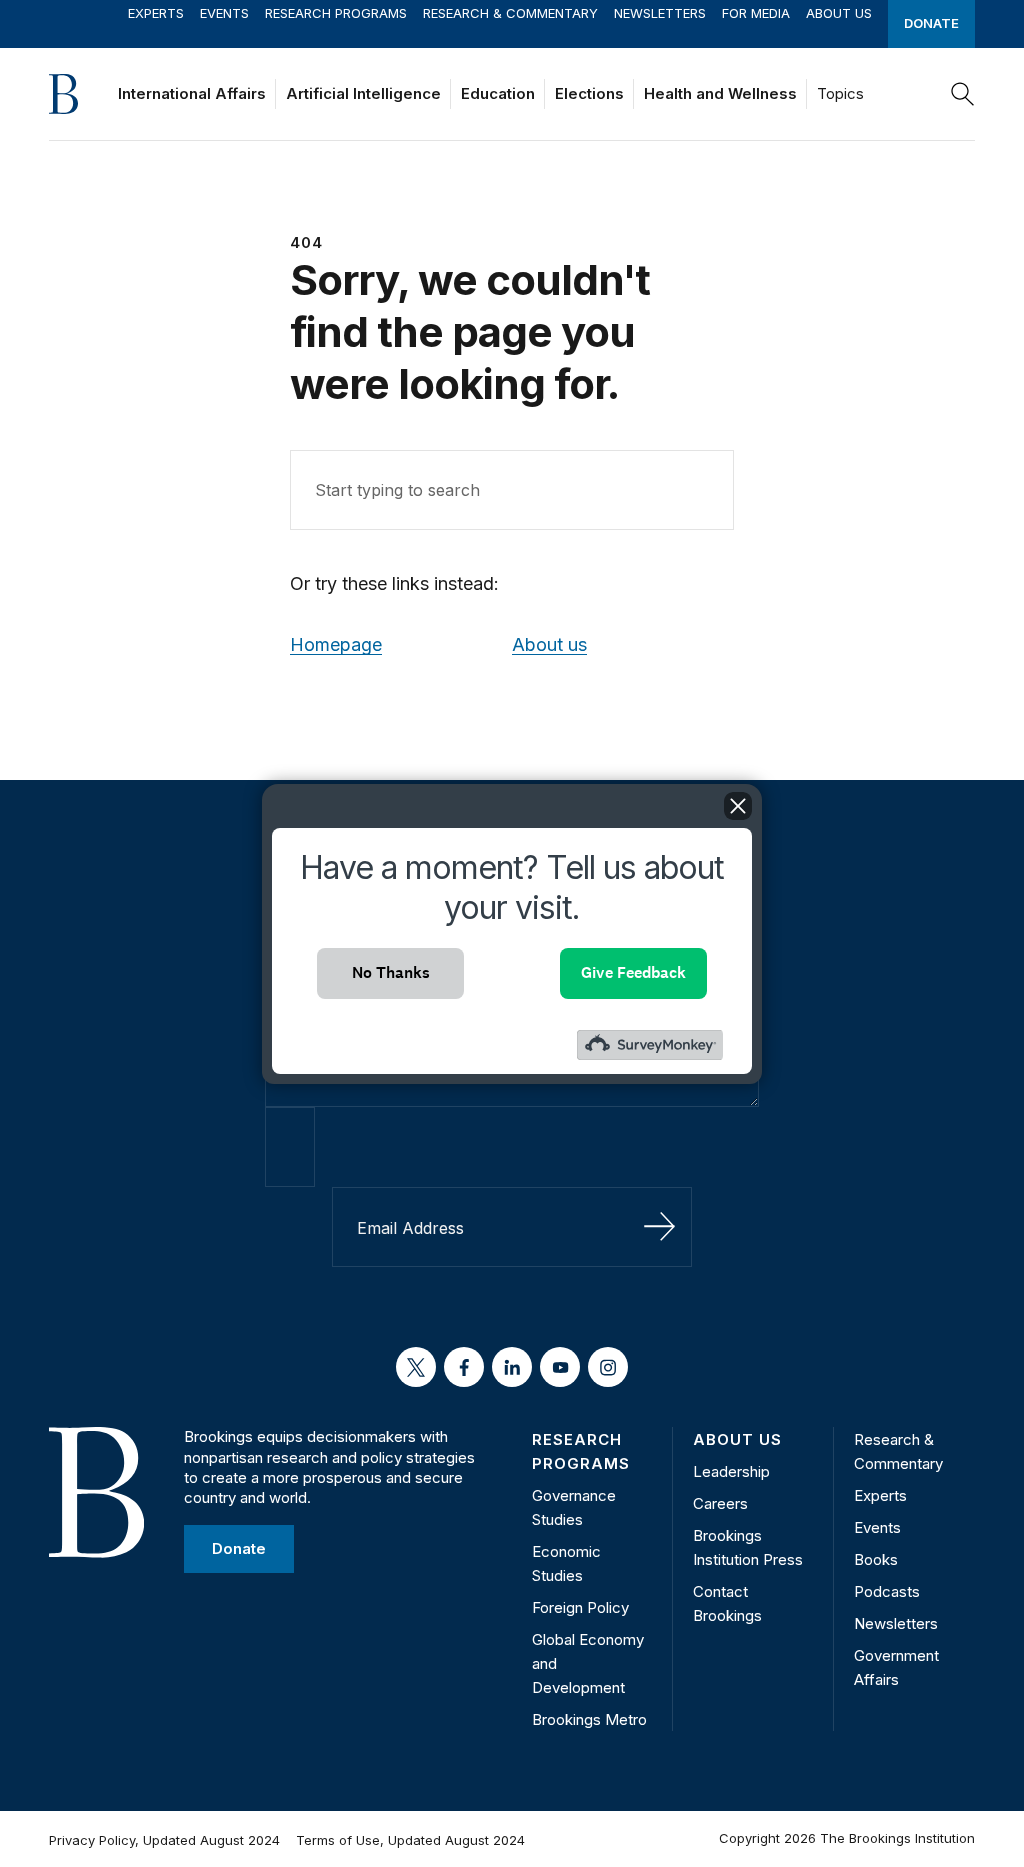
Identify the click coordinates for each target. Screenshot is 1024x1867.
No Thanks (391, 972)
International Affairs (192, 93)
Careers (720, 1503)
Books (876, 1559)
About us (549, 644)
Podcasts (887, 1591)
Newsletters (660, 13)
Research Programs (336, 13)
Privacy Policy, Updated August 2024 (164, 1840)
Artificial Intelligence (363, 93)
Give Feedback (633, 972)
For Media (756, 13)
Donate (931, 23)
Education (498, 93)
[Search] (963, 94)
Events (224, 13)
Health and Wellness (720, 93)
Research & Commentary (510, 13)
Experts (156, 13)
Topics (840, 93)
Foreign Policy (580, 1607)
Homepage (336, 644)
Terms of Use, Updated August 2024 (410, 1840)
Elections (589, 93)
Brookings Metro (589, 1719)
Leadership (731, 1471)
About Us (839, 13)
